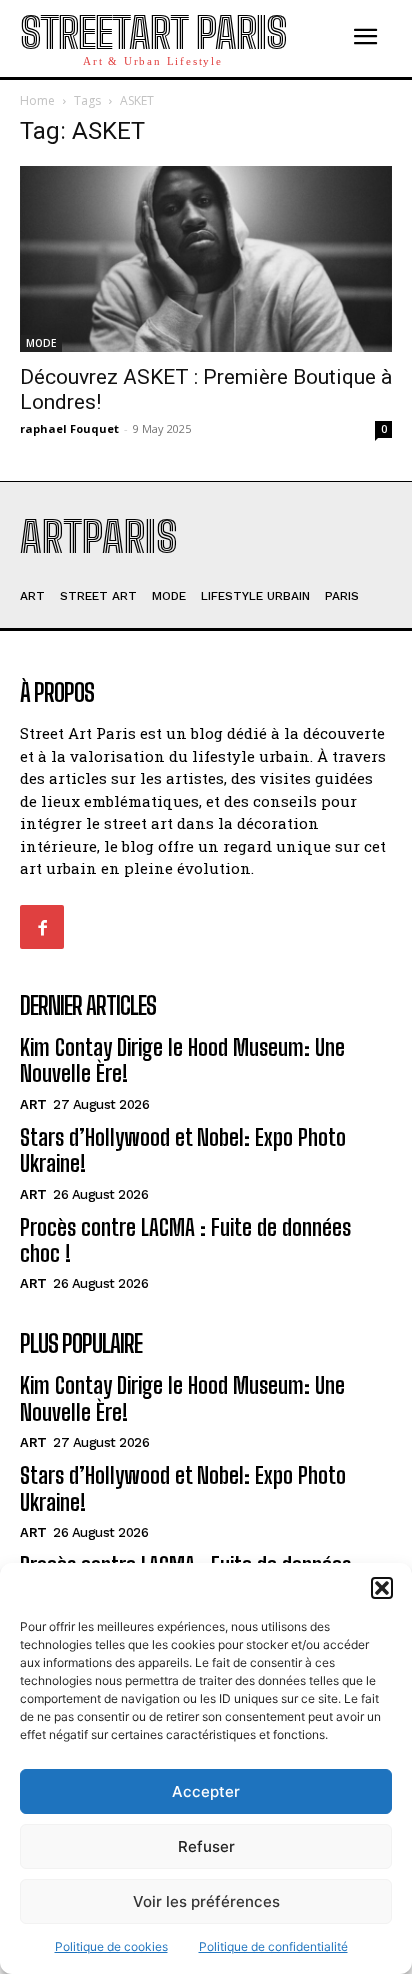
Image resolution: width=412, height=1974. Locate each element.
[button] (382, 1588)
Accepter (206, 1791)
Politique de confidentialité (273, 1946)
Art (33, 1104)
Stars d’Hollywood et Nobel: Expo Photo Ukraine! (183, 1150)
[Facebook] (42, 927)
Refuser (206, 1846)
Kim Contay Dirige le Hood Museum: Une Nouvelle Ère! (182, 1060)
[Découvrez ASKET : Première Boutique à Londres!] (206, 259)
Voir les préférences (206, 1901)
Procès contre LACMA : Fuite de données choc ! (185, 1240)
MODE (41, 343)
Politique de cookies (111, 1946)
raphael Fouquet (69, 428)
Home (37, 100)
